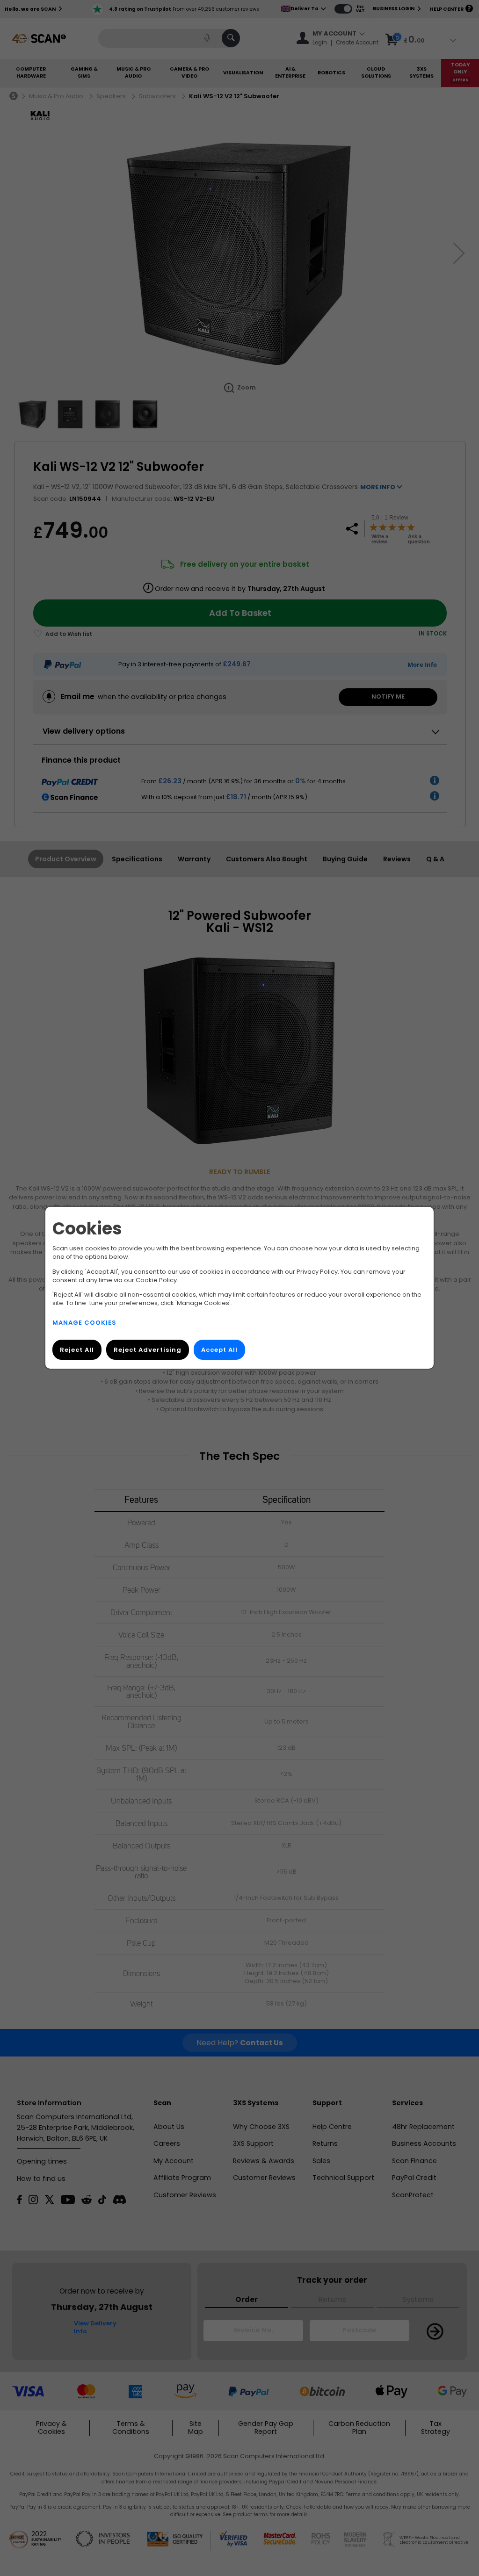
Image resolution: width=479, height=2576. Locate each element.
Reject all (77, 1350)
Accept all (219, 1350)
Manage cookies (84, 1323)
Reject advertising (148, 1350)
